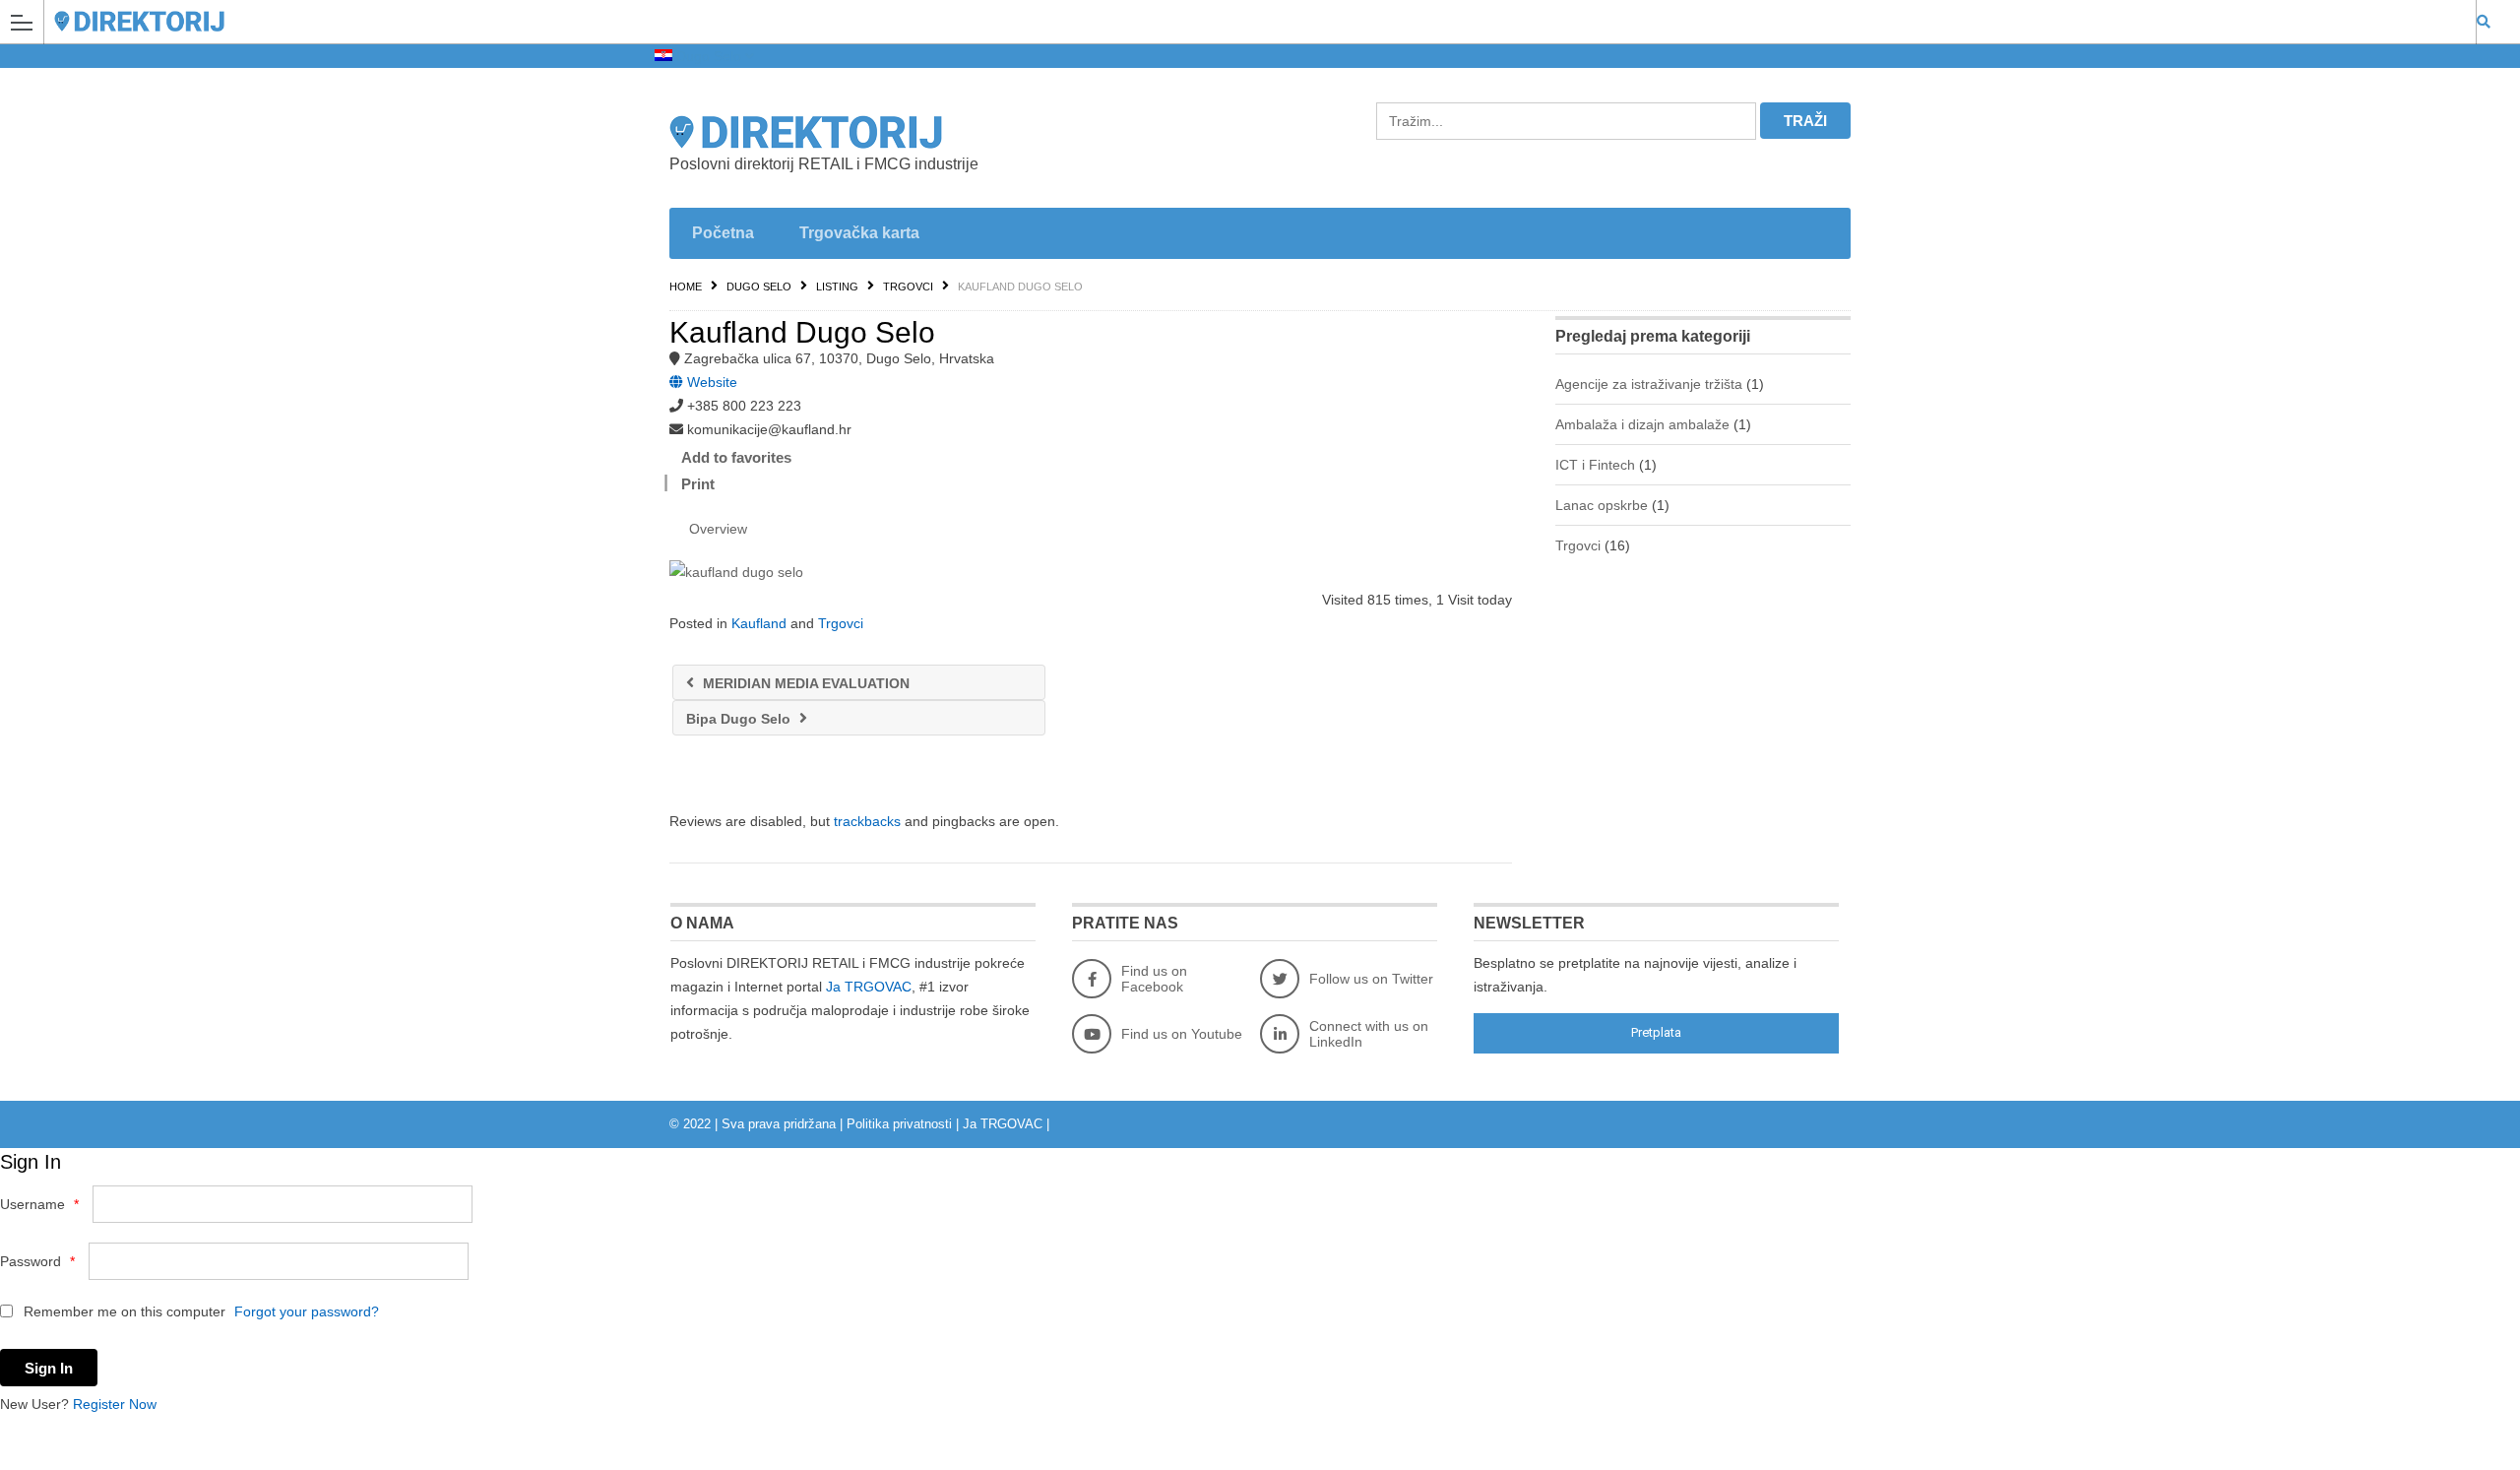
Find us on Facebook (1154, 979)
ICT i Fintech (1595, 465)
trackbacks (867, 821)
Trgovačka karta (859, 233)
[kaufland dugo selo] (1091, 572)
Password (37, 1261)
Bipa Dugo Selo (740, 719)
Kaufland (759, 623)
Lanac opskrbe (1602, 505)
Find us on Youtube (1182, 1034)
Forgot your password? (307, 1311)
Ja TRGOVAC (869, 987)
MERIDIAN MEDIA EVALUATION (804, 683)
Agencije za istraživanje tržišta (1649, 384)
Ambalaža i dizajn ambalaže (1642, 424)
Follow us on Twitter (1371, 979)
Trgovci (908, 287)
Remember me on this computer (123, 1311)
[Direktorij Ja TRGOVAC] (1241, 21)
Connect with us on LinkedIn (1369, 1034)
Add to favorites (736, 457)
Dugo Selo (709, 56)
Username (39, 1204)
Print (698, 484)
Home (686, 287)
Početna (723, 233)
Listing (837, 287)
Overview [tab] (718, 529)
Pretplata (1656, 1032)
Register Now (115, 1404)
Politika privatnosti (899, 1124)
